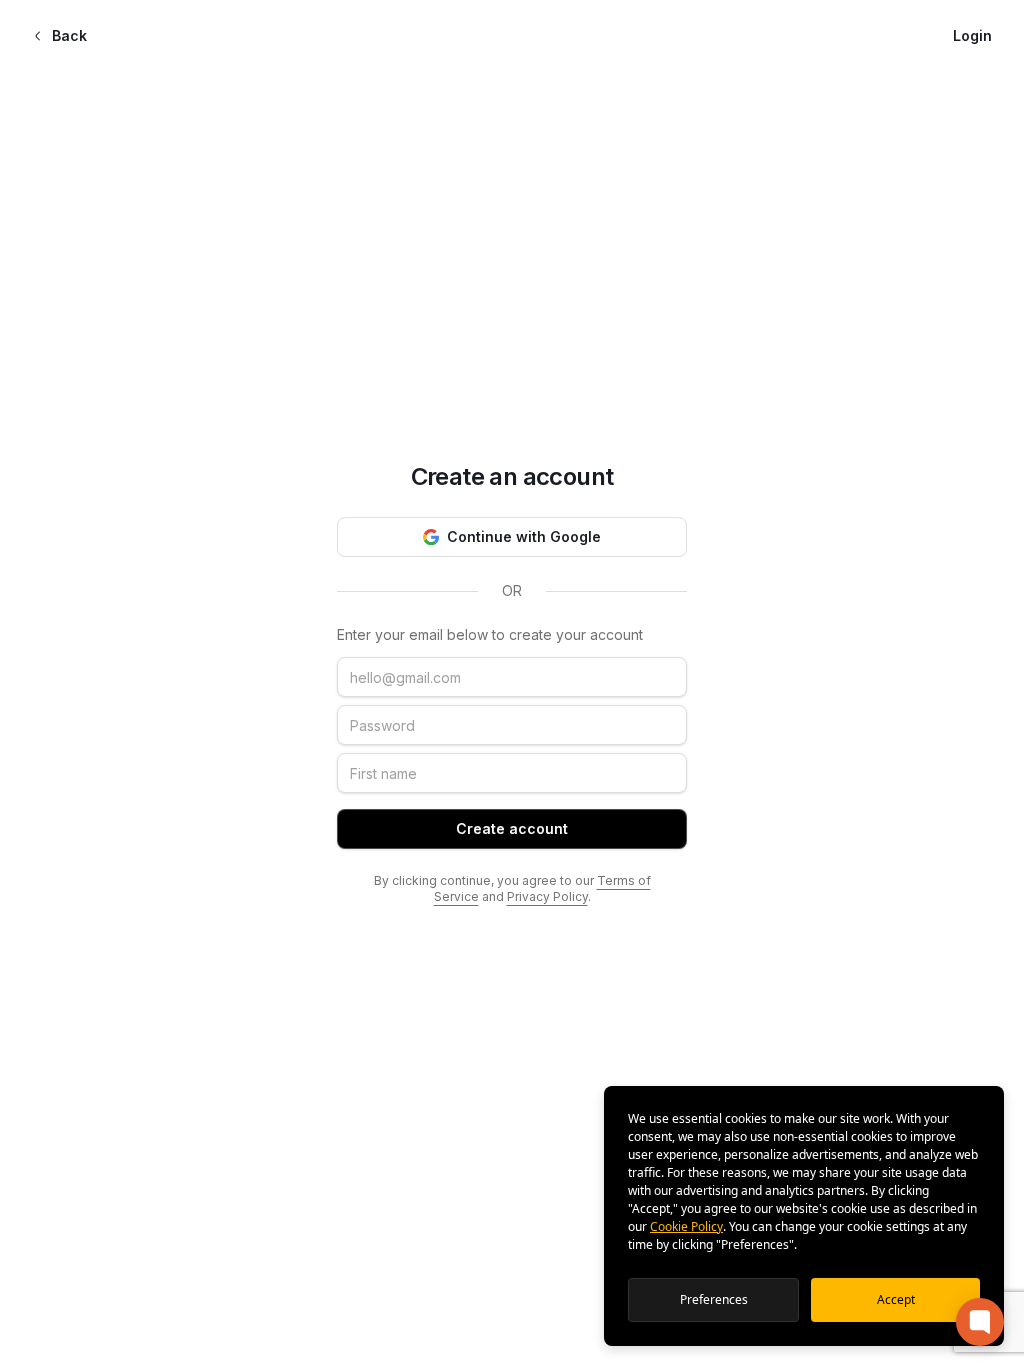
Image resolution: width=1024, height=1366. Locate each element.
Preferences (714, 1299)
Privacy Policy (547, 896)
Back (69, 35)
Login (972, 35)
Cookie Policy (686, 1226)
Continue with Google (524, 536)
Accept (896, 1299)
